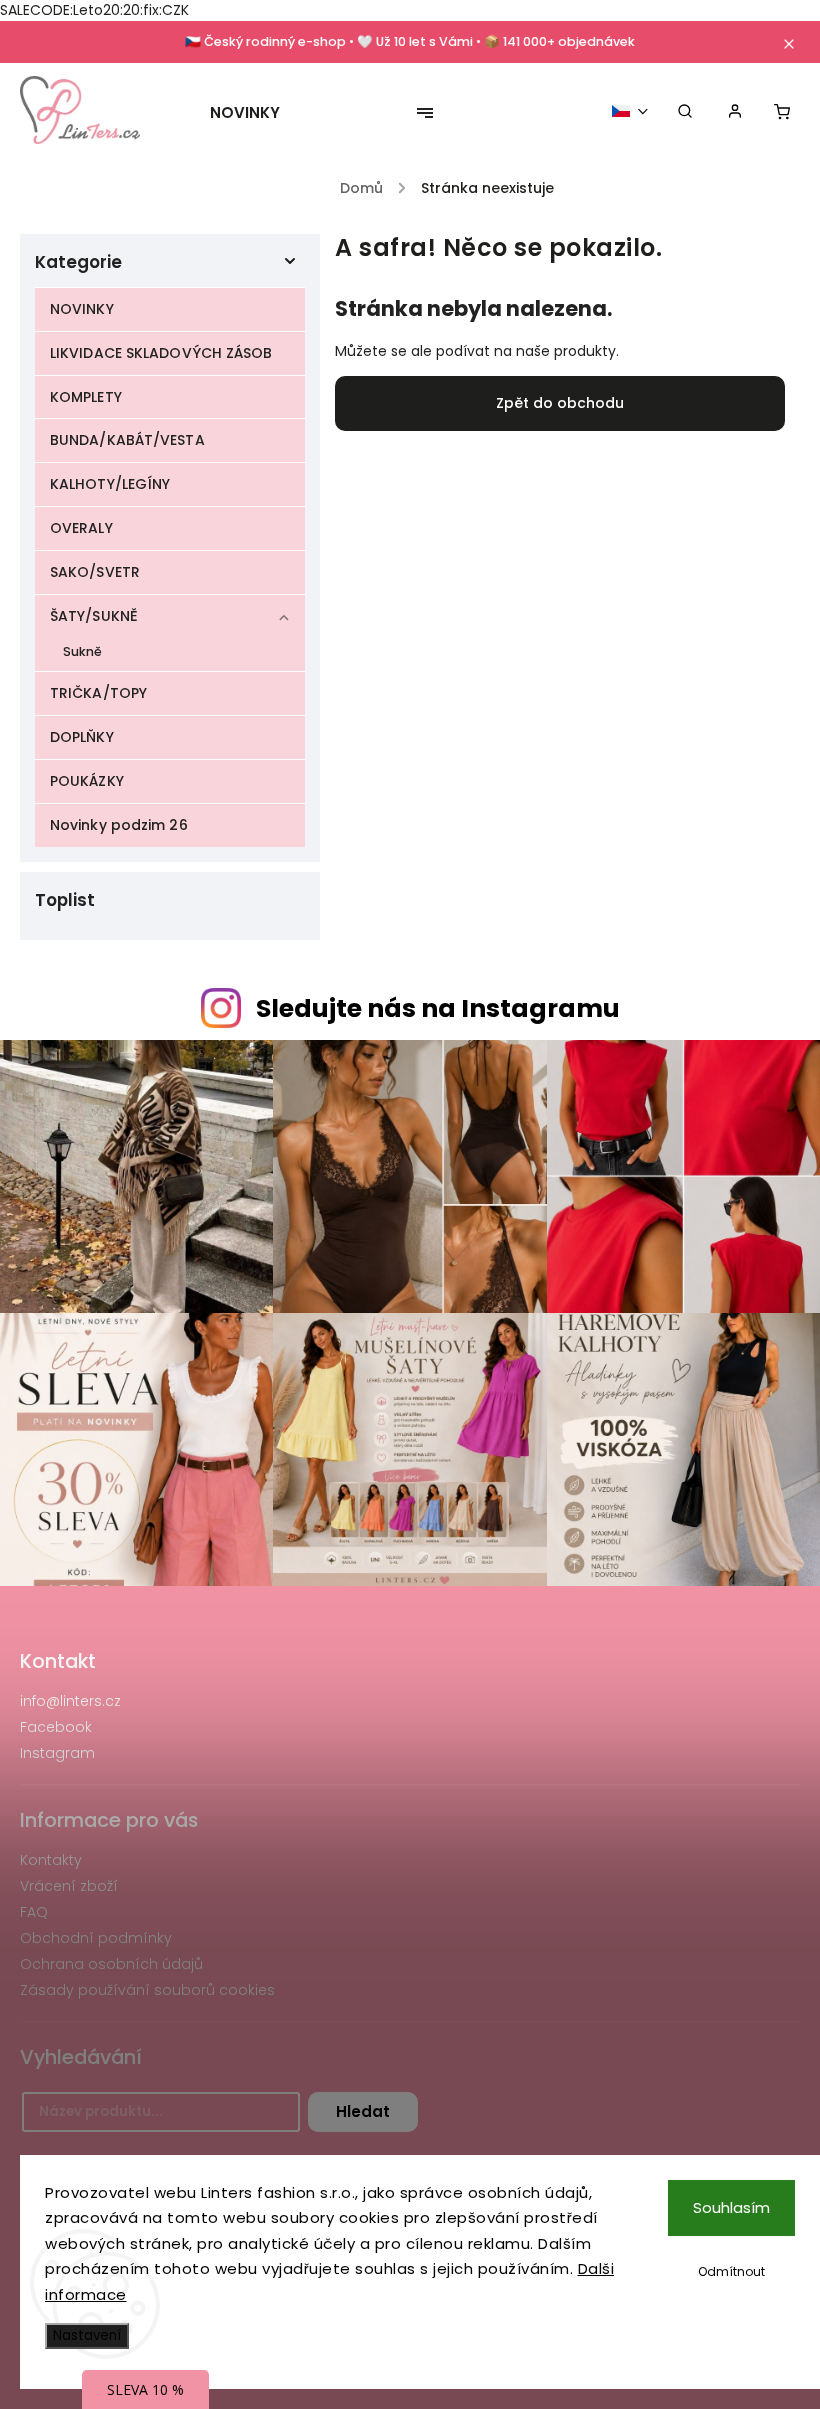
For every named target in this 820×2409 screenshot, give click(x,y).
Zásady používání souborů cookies (147, 1990)
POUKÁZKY (87, 781)
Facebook (56, 1727)
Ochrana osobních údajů (111, 1964)
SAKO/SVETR (95, 572)
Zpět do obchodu (560, 403)
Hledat (363, 2111)
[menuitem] (255, 113)
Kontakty (51, 1860)
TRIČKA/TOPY (98, 693)
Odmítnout (731, 2271)
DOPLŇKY (82, 737)
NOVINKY (82, 309)
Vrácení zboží (69, 1886)
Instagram (57, 1753)
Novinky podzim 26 (119, 825)
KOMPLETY (86, 397)
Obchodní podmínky (96, 1938)
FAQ (34, 1912)
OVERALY (81, 528)
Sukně (83, 651)
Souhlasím (731, 2207)
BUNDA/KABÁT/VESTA (127, 440)
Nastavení (87, 2335)
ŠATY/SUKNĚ (94, 616)
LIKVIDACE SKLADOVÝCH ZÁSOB (161, 353)
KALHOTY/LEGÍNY (110, 484)
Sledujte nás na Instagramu (438, 1008)
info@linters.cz (70, 1701)
